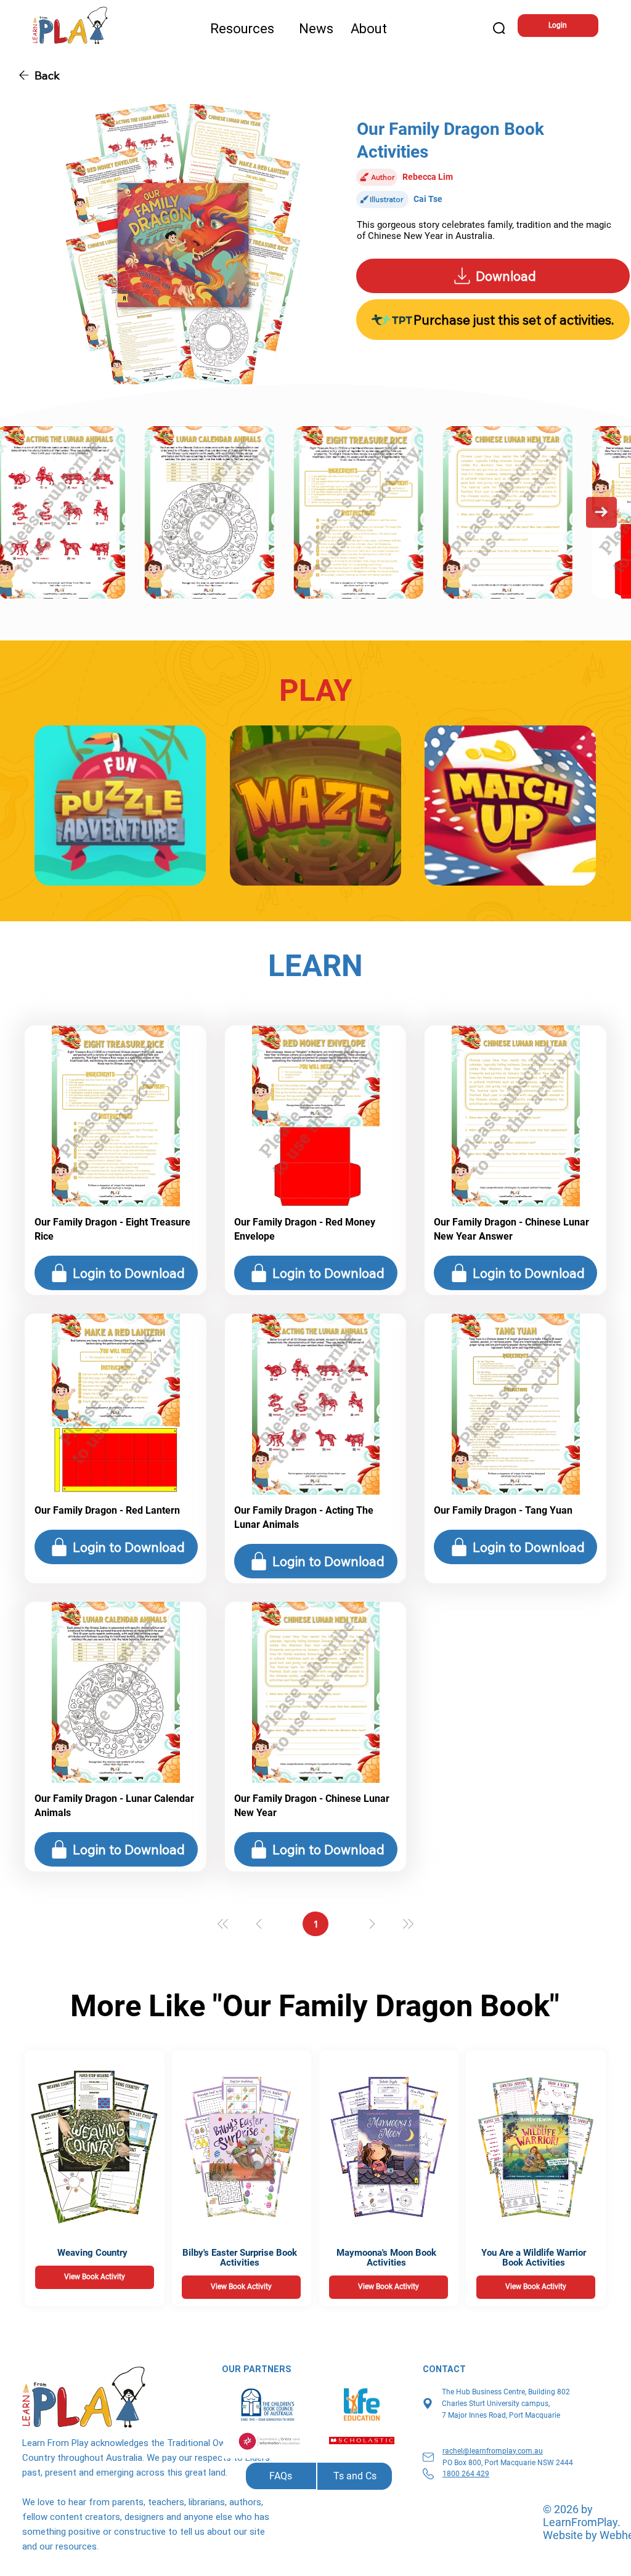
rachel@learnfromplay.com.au (493, 2451)
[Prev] (259, 1924)
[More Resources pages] (280, 29)
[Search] (500, 29)
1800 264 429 (466, 2474)
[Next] (372, 1924)
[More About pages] (393, 29)
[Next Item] (601, 512)
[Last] (408, 1924)
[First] (223, 1924)
